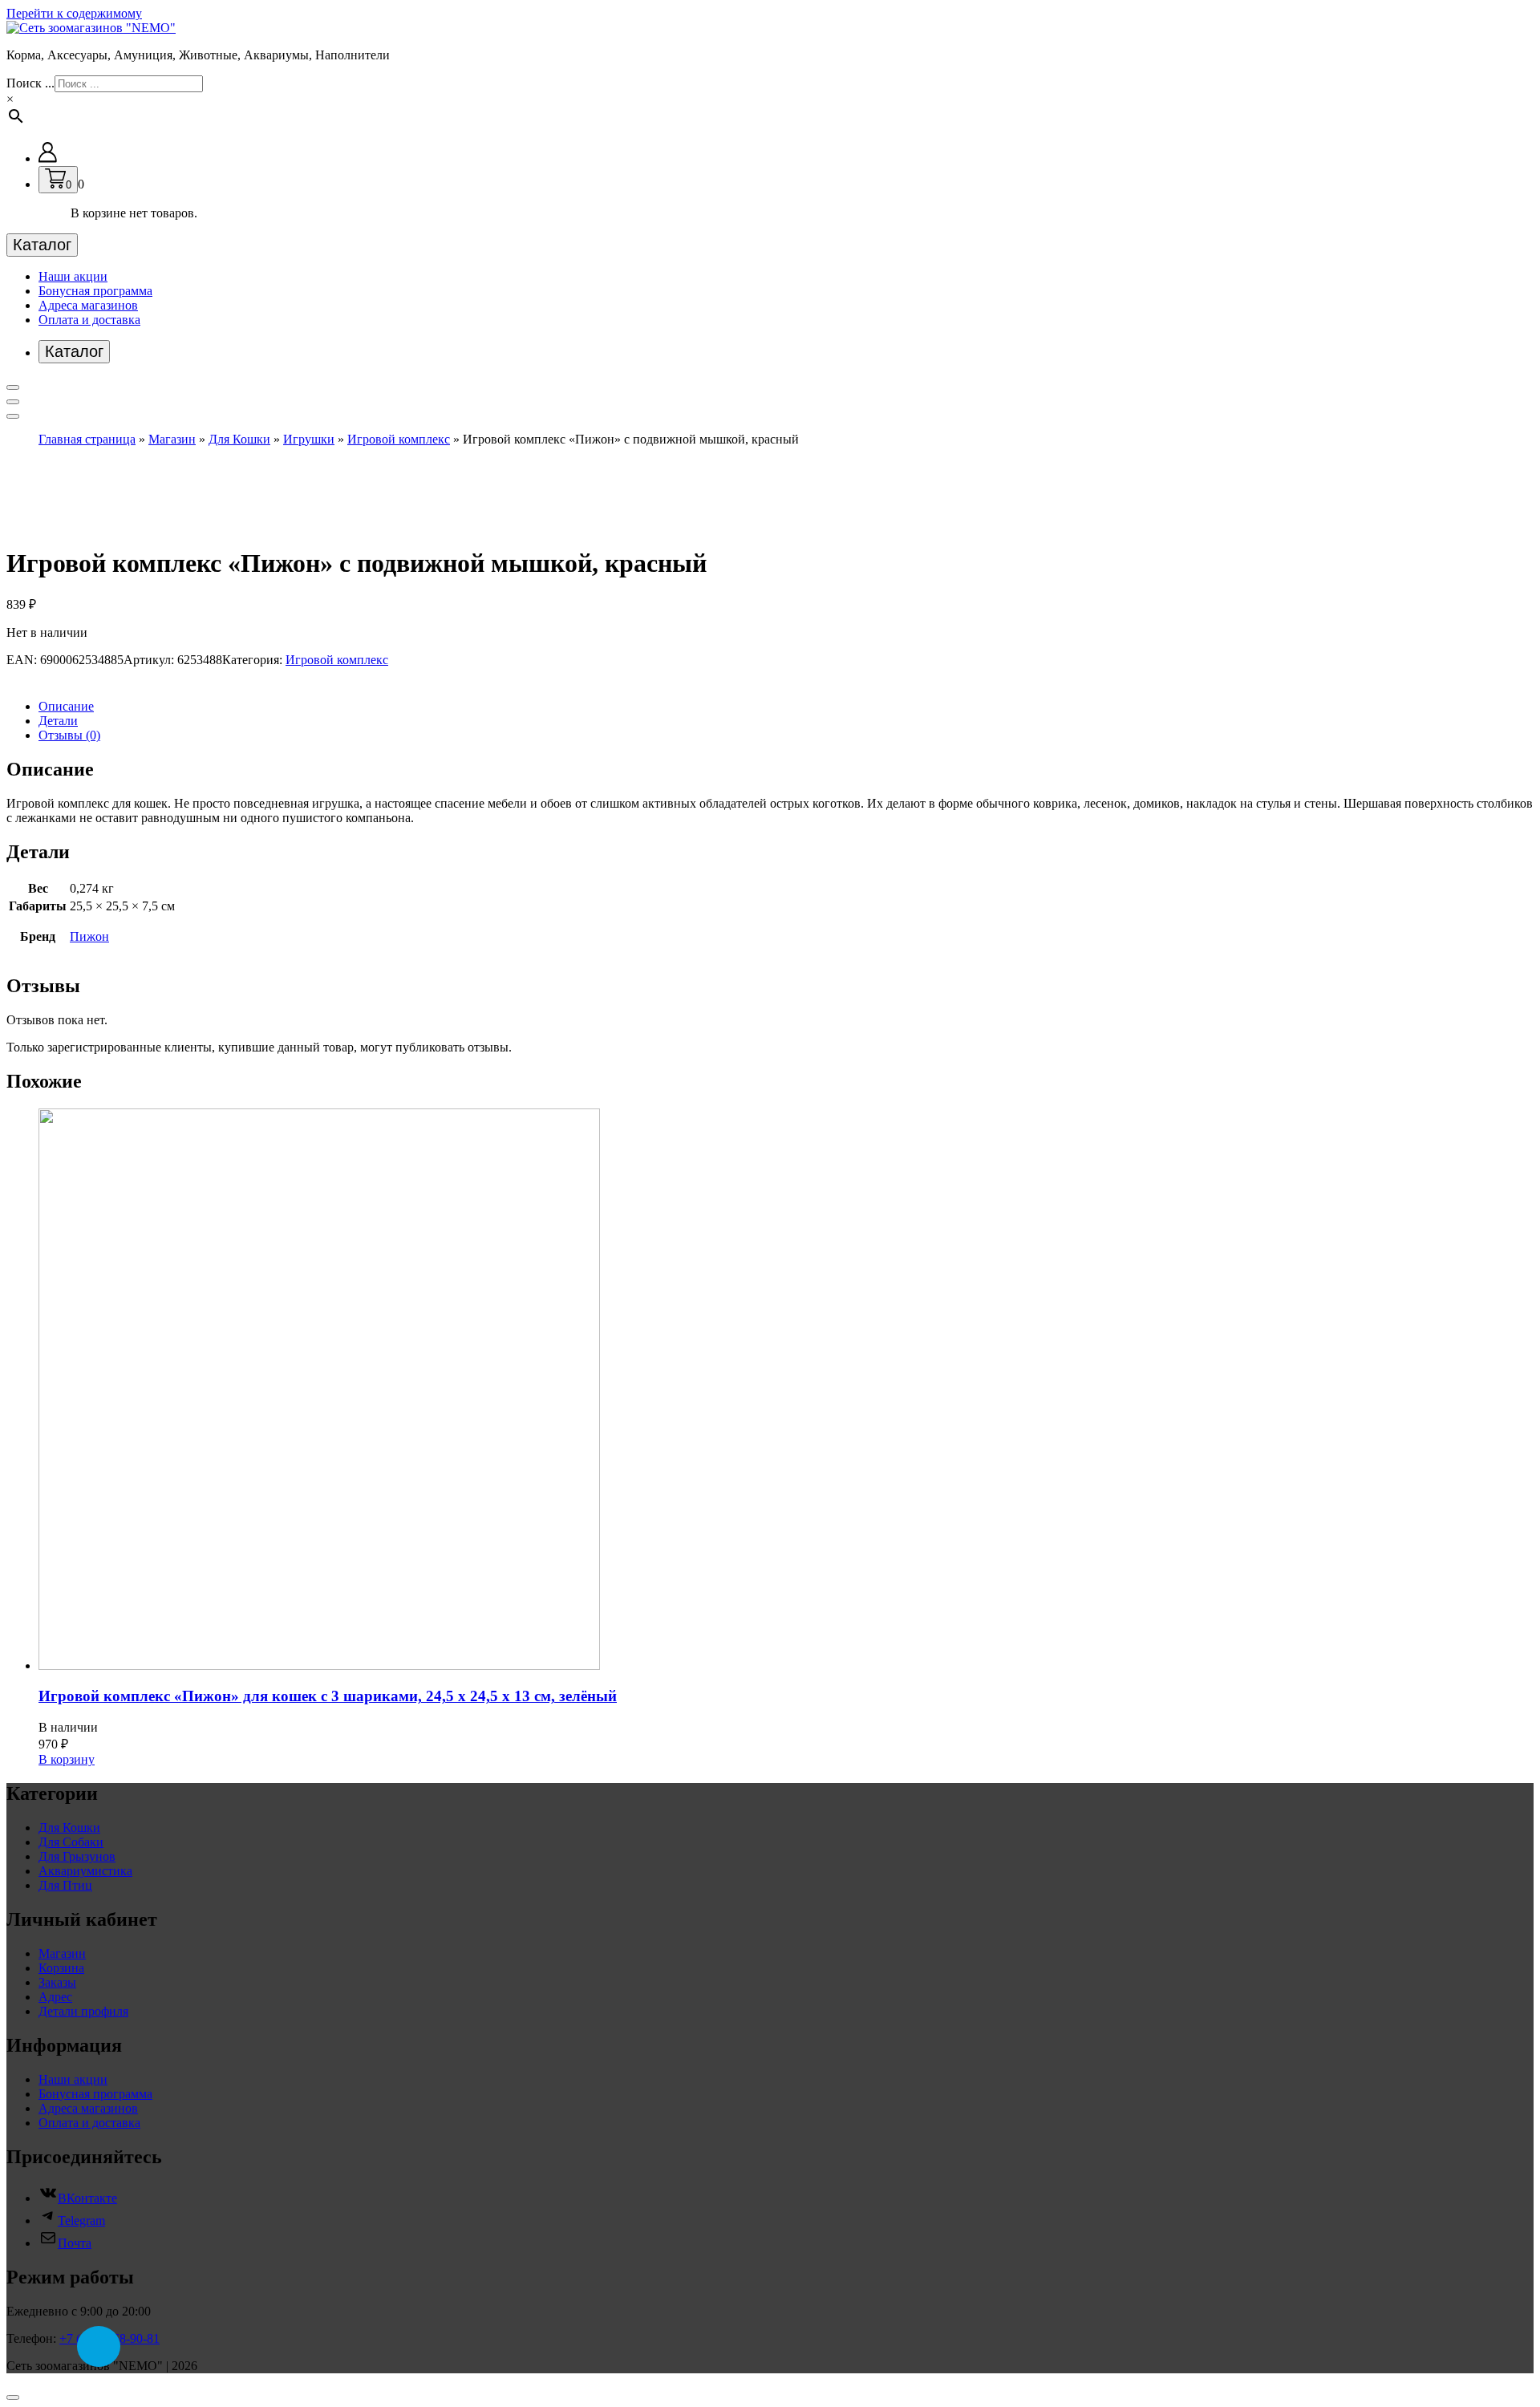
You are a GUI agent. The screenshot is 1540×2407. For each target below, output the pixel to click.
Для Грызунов (77, 1856)
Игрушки (309, 439)
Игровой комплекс (399, 439)
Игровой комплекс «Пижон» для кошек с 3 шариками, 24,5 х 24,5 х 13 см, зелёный (328, 1696)
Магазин (172, 439)
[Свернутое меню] (13, 387)
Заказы (57, 1982)
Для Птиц (65, 1885)
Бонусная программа (95, 291)
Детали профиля (83, 2011)
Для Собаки (71, 1842)
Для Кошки (239, 439)
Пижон (89, 936)
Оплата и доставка (89, 320)
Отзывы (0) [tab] (69, 735)
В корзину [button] (67, 1759)
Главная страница (87, 439)
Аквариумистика (85, 1871)
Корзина (61, 1968)
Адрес (55, 1997)
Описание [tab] (66, 706)
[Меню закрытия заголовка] (13, 402)
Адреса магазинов (88, 305)
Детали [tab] (58, 721)
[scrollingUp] (13, 2397)
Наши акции (73, 276)
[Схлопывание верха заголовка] (13, 416)
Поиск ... (30, 83)
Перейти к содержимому (74, 13)
